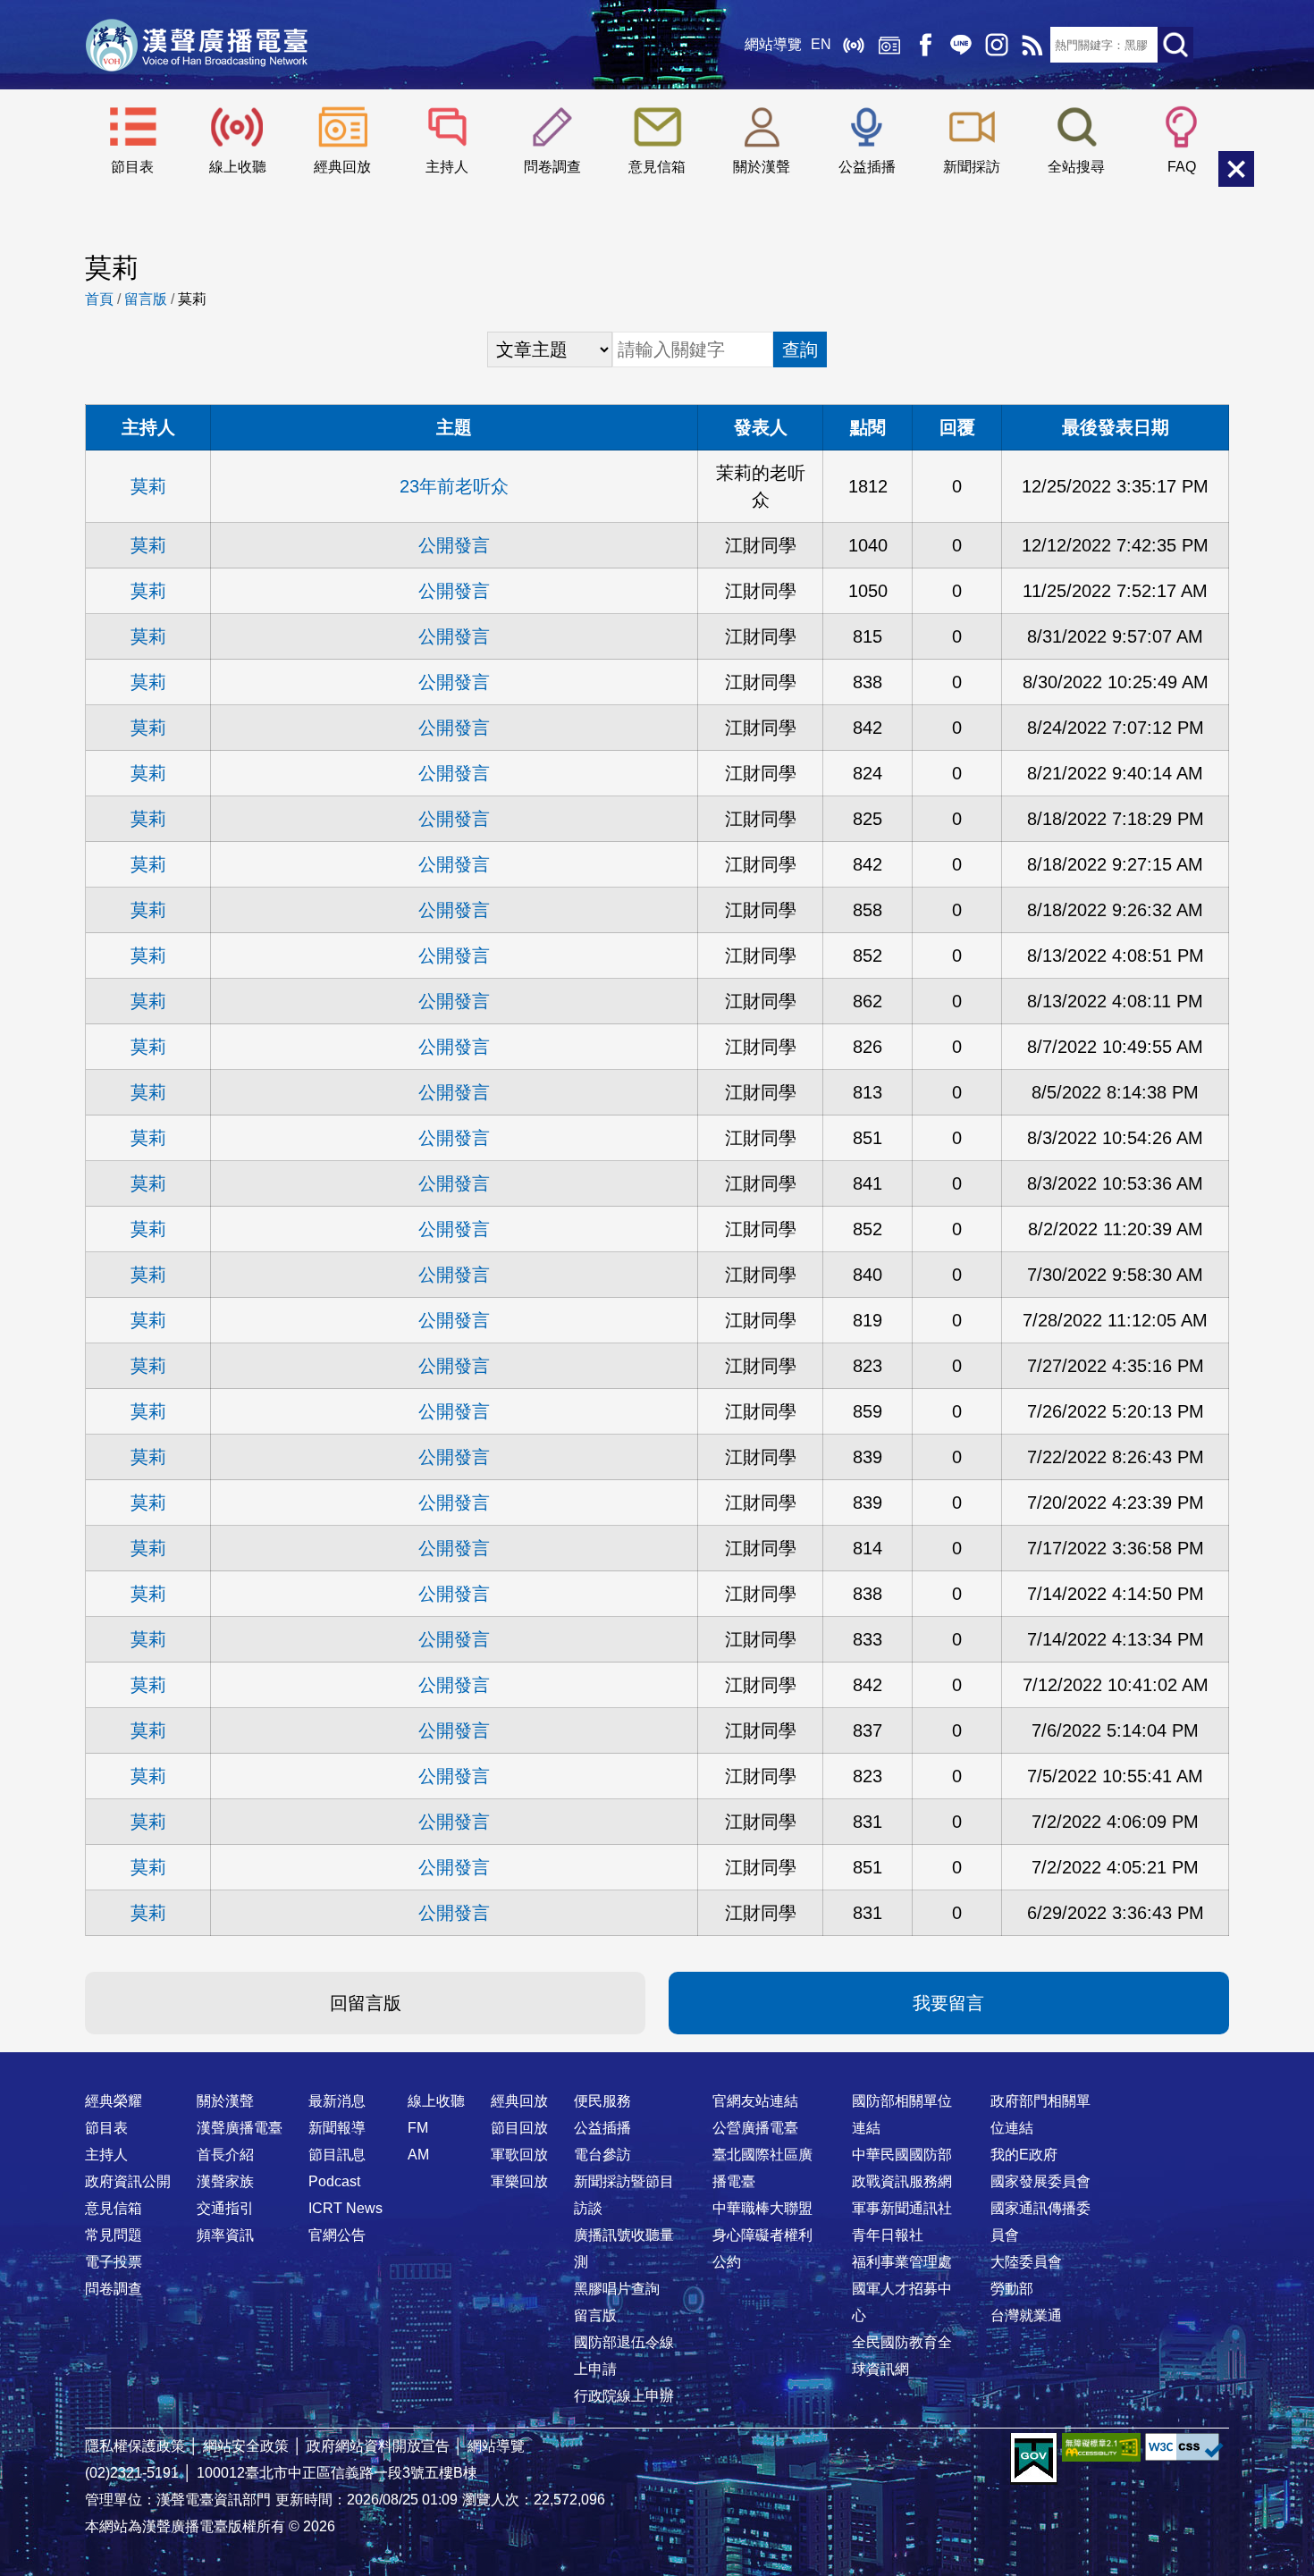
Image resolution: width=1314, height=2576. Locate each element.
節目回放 (519, 2128)
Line (961, 45)
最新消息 (337, 2101)
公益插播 (867, 167)
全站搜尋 (1076, 167)
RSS (1032, 45)
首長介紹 (225, 2155)
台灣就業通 (1026, 2315)
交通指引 (225, 2208)
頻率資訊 (225, 2235)
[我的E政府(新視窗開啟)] (1034, 2459)
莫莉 (148, 486)
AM (418, 2155)
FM (418, 2128)
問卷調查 (552, 167)
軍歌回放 (519, 2155)
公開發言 (454, 545)
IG (997, 45)
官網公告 (337, 2235)
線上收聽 (854, 45)
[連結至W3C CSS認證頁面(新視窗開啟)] (1184, 2447)
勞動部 (1012, 2289)
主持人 (447, 167)
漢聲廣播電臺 (197, 45)
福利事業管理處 (902, 2262)
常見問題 (114, 2235)
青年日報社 (888, 2235)
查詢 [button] (800, 349)
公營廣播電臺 (755, 2128)
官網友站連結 (755, 2101)
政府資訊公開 (128, 2181)
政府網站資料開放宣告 (378, 2446)
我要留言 (948, 2003)
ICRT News (345, 2208)
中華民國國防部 (902, 2155)
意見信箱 (657, 167)
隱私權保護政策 (135, 2446)
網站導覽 (773, 44)
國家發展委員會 (1040, 2181)
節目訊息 (337, 2155)
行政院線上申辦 (624, 2396)
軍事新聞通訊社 (902, 2208)
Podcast (334, 2181)
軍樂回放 (519, 2181)
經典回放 (889, 45)
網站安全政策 (246, 2446)
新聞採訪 (972, 167)
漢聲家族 (225, 2181)
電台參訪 (602, 2155)
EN (821, 44)
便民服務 (602, 2101)
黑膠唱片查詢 (617, 2289)
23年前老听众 (454, 486)
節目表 (132, 167)
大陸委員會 (1026, 2262)
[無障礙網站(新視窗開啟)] (1101, 2447)
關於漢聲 (762, 167)
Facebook (925, 45)
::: (657, 2066)
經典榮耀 (114, 2101)
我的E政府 (1024, 2155)
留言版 (146, 299)
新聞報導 (337, 2128)
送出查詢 (1175, 45)
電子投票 (114, 2262)
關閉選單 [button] (1236, 169)
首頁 (99, 299)
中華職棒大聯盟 (762, 2208)
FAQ (1182, 167)
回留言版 (366, 2003)
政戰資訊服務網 (902, 2181)
